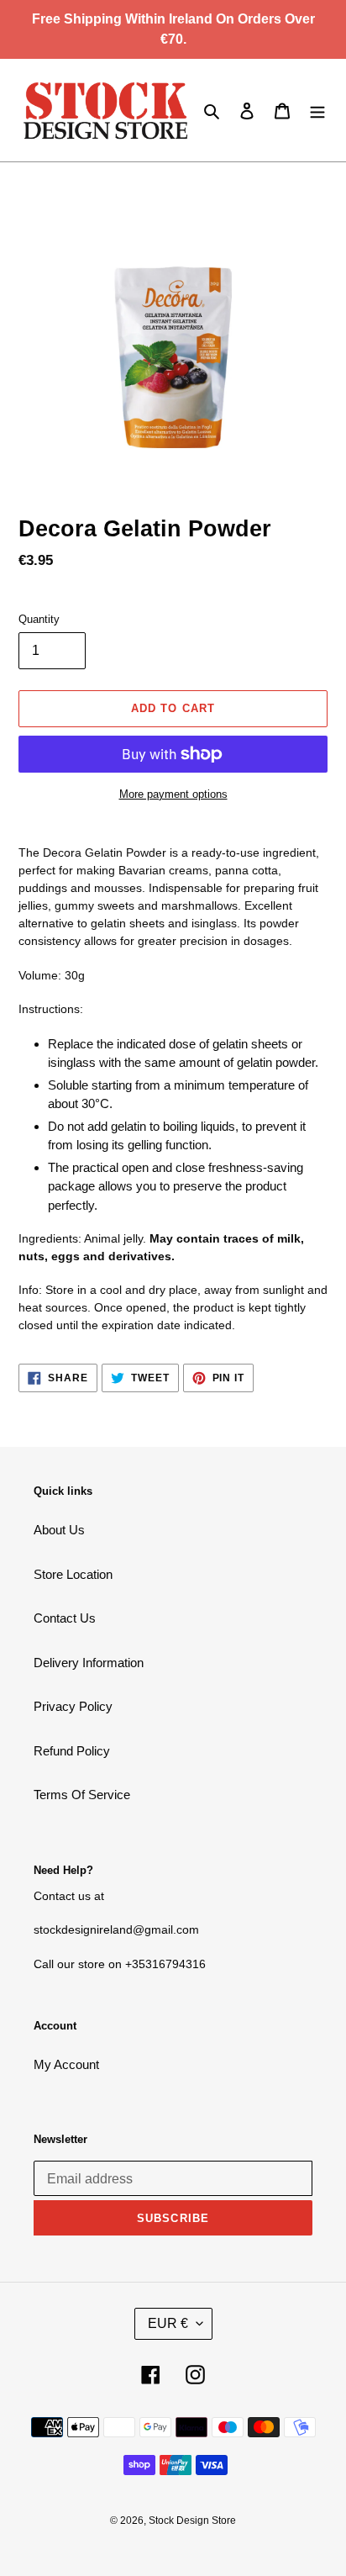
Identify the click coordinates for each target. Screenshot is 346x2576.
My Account (66, 2064)
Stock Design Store (192, 2521)
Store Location (73, 1574)
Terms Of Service (82, 1795)
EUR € (168, 2323)
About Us (59, 1530)
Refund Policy (72, 1751)
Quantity (39, 619)
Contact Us (65, 1618)
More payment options (173, 794)
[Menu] (317, 111)
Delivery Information (89, 1663)
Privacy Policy (73, 1706)
